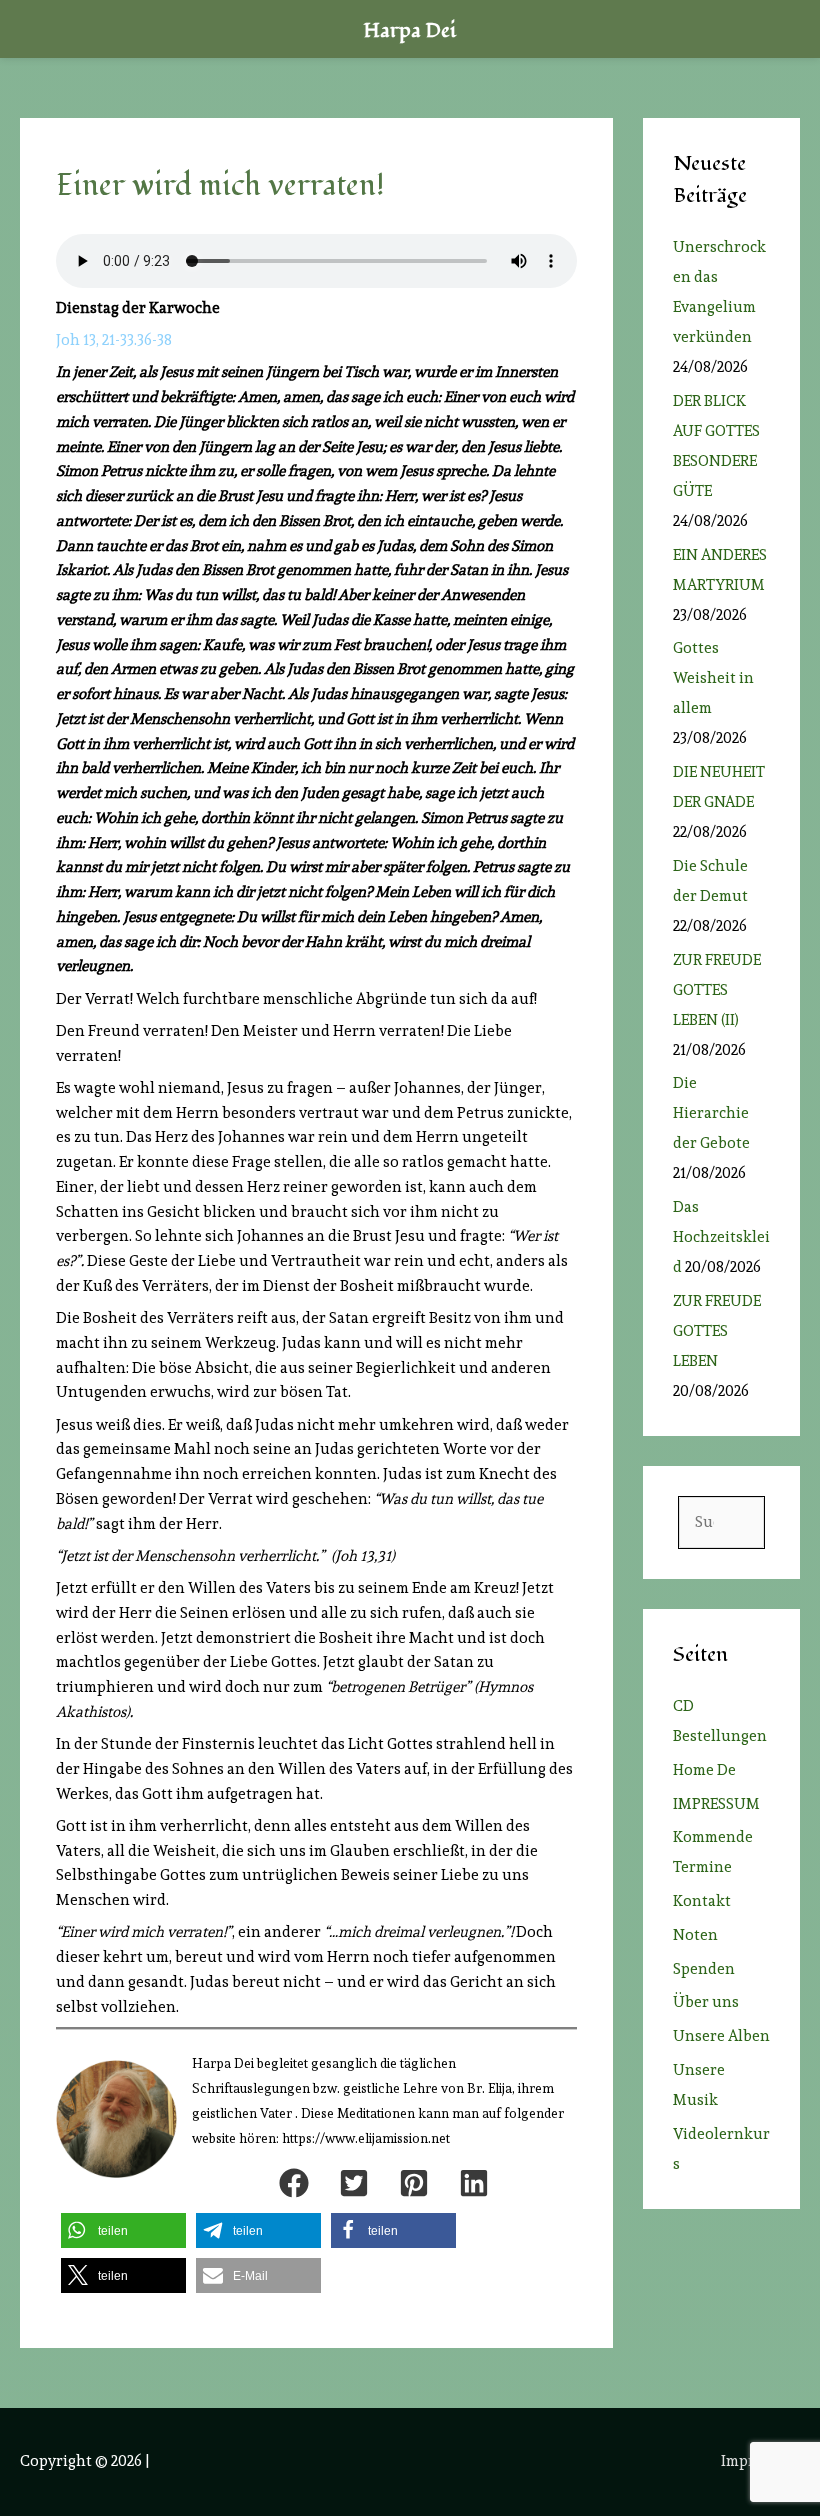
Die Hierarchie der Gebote (711, 1113)
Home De (704, 1770)
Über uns (706, 2002)
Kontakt (702, 1901)
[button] (294, 2183)
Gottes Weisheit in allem (713, 678)
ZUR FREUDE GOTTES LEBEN (717, 1331)
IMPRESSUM (716, 1804)
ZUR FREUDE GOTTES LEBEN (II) (717, 990)
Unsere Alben (721, 2036)
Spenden (704, 1969)
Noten (695, 1935)
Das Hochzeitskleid (721, 1237)
